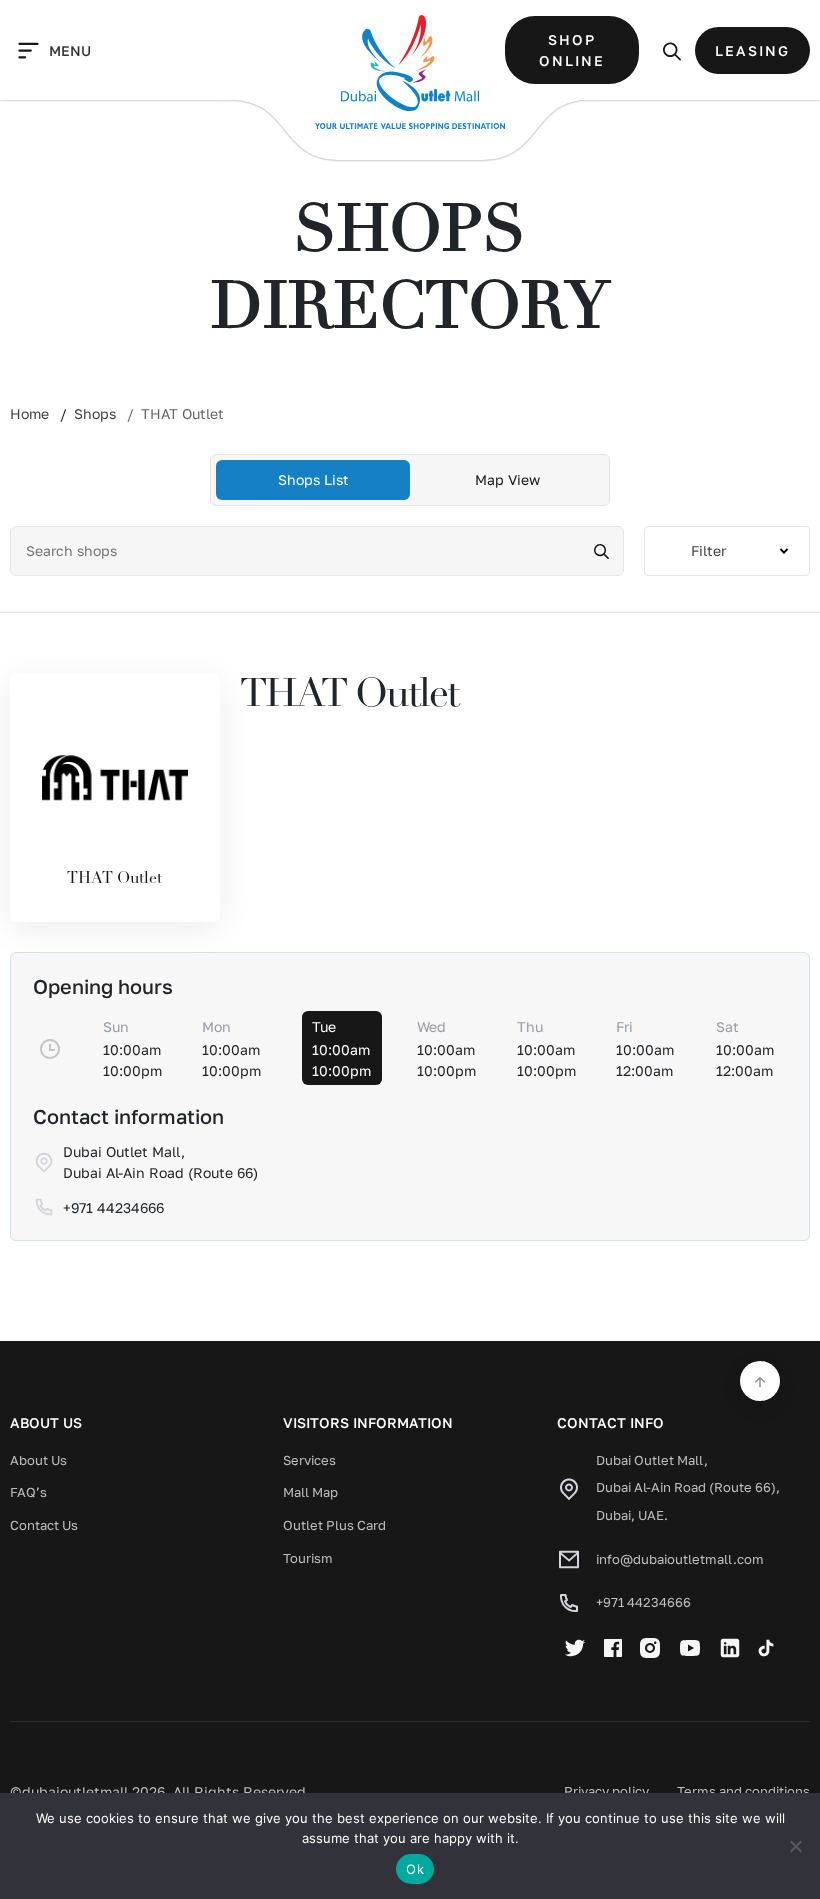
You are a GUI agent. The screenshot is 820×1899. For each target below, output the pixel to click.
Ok (415, 1869)
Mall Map (310, 1492)
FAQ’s (28, 1492)
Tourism (308, 1558)
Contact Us (44, 1525)
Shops (95, 413)
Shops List (313, 479)
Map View (507, 479)
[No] (795, 1846)
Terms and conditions (743, 1791)
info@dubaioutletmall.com (680, 1559)
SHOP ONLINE (572, 50)
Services (309, 1460)
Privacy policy (606, 1791)
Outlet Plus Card (334, 1525)
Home (29, 413)
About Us (38, 1460)
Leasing (752, 50)
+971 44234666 (643, 1602)
